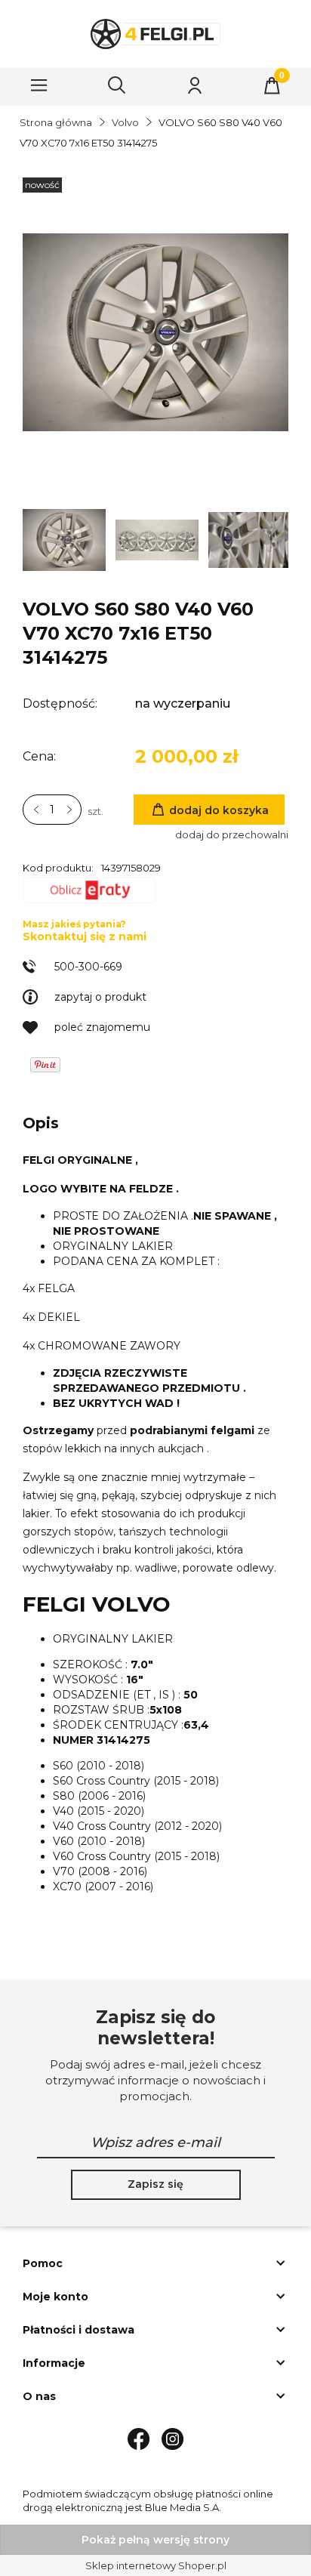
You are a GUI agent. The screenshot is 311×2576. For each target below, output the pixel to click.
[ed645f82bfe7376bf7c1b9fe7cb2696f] (251, 538)
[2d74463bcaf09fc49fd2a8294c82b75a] (158, 538)
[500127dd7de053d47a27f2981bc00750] (65, 538)
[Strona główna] (155, 34)
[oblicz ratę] (89, 893)
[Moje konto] (195, 85)
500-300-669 (88, 967)
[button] (39, 85)
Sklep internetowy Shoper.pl (156, 2565)
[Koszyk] (273, 85)
